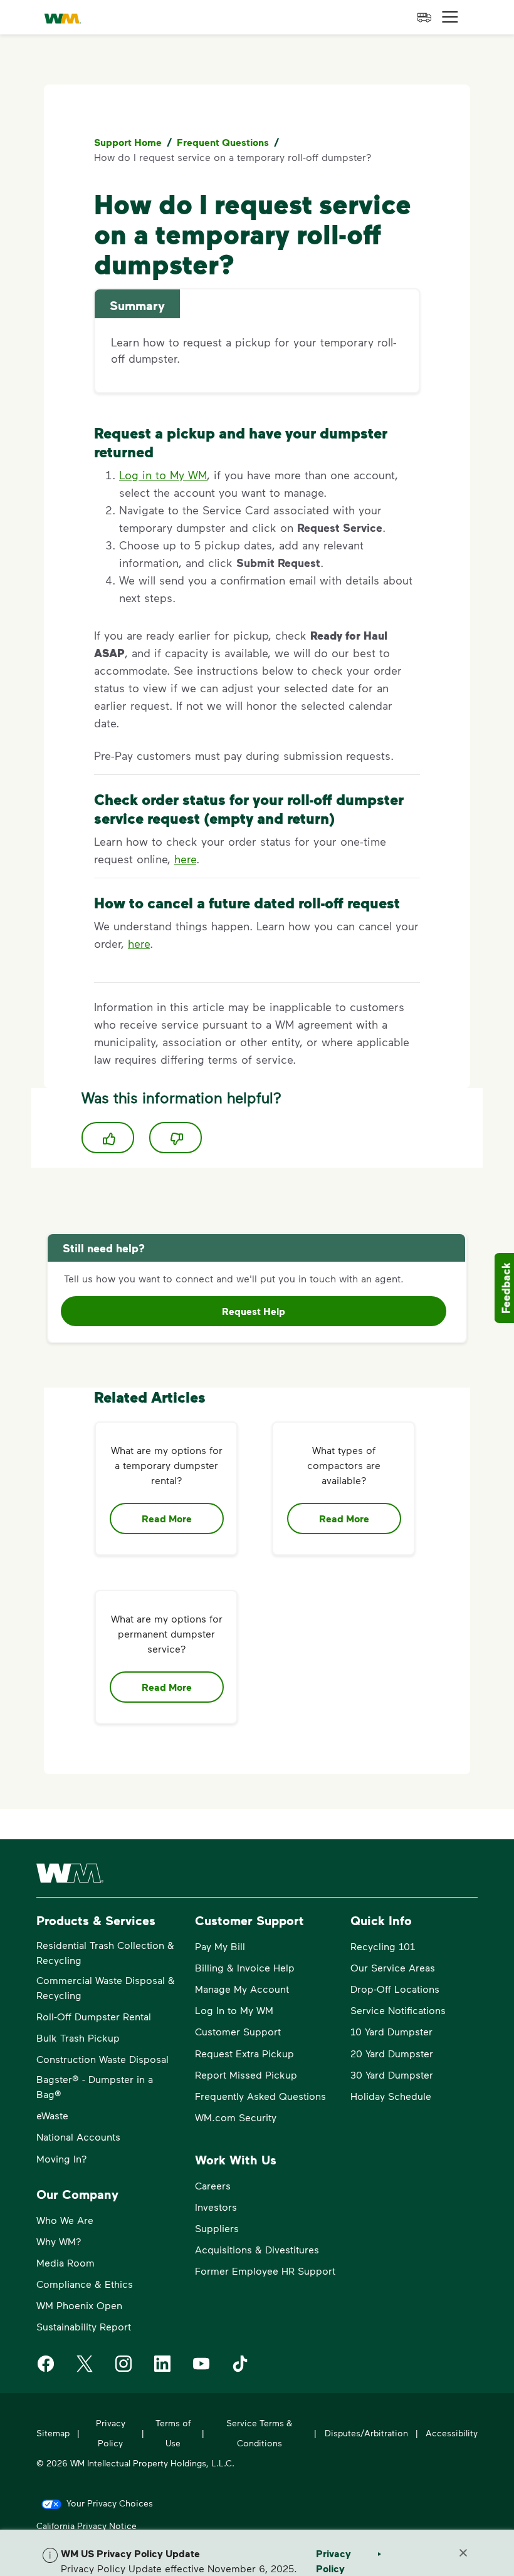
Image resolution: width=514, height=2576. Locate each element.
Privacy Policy (111, 2433)
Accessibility (452, 2433)
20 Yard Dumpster (392, 2053)
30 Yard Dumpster (392, 2075)
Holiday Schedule (391, 2096)
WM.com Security (236, 2117)
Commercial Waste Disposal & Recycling (106, 1987)
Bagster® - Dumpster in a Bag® (95, 2086)
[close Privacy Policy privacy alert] (463, 2553)
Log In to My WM (234, 2010)
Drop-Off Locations (395, 1989)
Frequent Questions (223, 142)
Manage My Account (242, 1989)
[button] (450, 17)
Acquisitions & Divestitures (257, 2249)
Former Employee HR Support (265, 2271)
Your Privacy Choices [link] (110, 2503)
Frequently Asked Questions (260, 2096)
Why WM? (59, 2241)
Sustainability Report (84, 2326)
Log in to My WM (163, 475)
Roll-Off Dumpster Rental (94, 2016)
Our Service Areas (393, 1967)
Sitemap (53, 2433)
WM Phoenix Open (79, 2305)
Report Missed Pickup (246, 2075)
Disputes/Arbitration (366, 2433)
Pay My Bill (220, 1946)
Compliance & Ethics (85, 2284)
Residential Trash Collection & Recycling (105, 1952)
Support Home (128, 142)
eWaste (52, 2115)
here (185, 859)
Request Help (254, 1311)
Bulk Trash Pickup (78, 2038)
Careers (213, 2185)
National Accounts (78, 2137)
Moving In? (62, 2158)
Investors (216, 2207)
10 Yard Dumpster (391, 2031)
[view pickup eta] (424, 18)
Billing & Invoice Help (245, 1967)
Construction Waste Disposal (102, 2059)
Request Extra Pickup (244, 2053)
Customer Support (238, 2031)
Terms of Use (173, 2433)
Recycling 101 (383, 1946)
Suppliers (217, 2228)
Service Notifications (398, 2010)
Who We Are (65, 2220)
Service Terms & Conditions (259, 2433)
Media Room (66, 2262)
